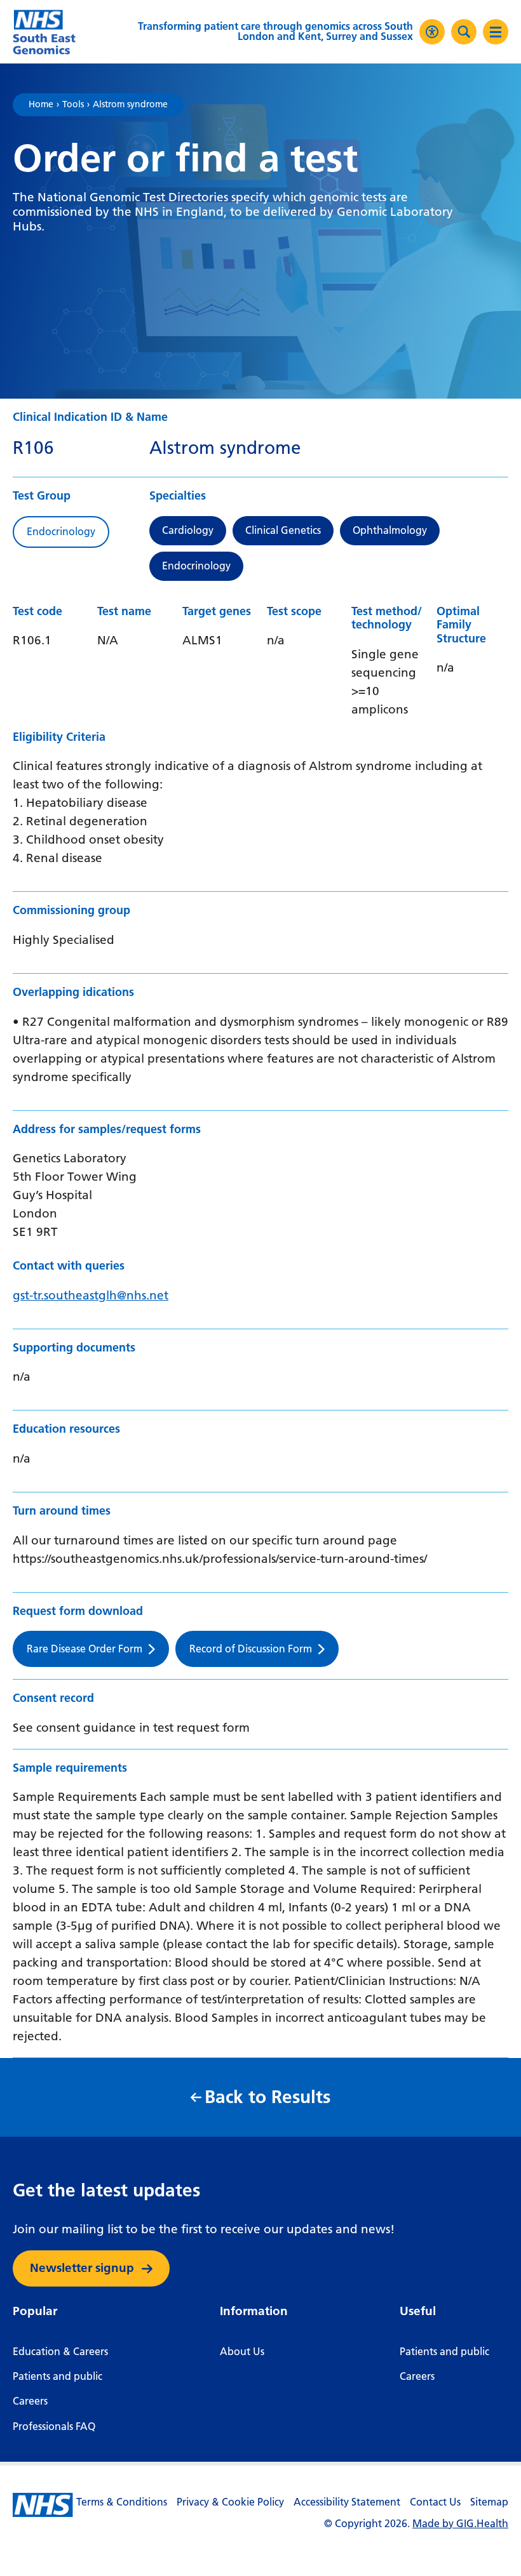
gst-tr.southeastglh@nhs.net (91, 1295)
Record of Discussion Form (251, 1649)
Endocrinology (196, 566)
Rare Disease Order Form (85, 1649)
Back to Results (267, 2097)
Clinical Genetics (283, 530)
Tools (73, 105)
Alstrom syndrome (130, 105)
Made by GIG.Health (460, 2524)
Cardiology (188, 530)
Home (41, 105)
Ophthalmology (390, 530)
